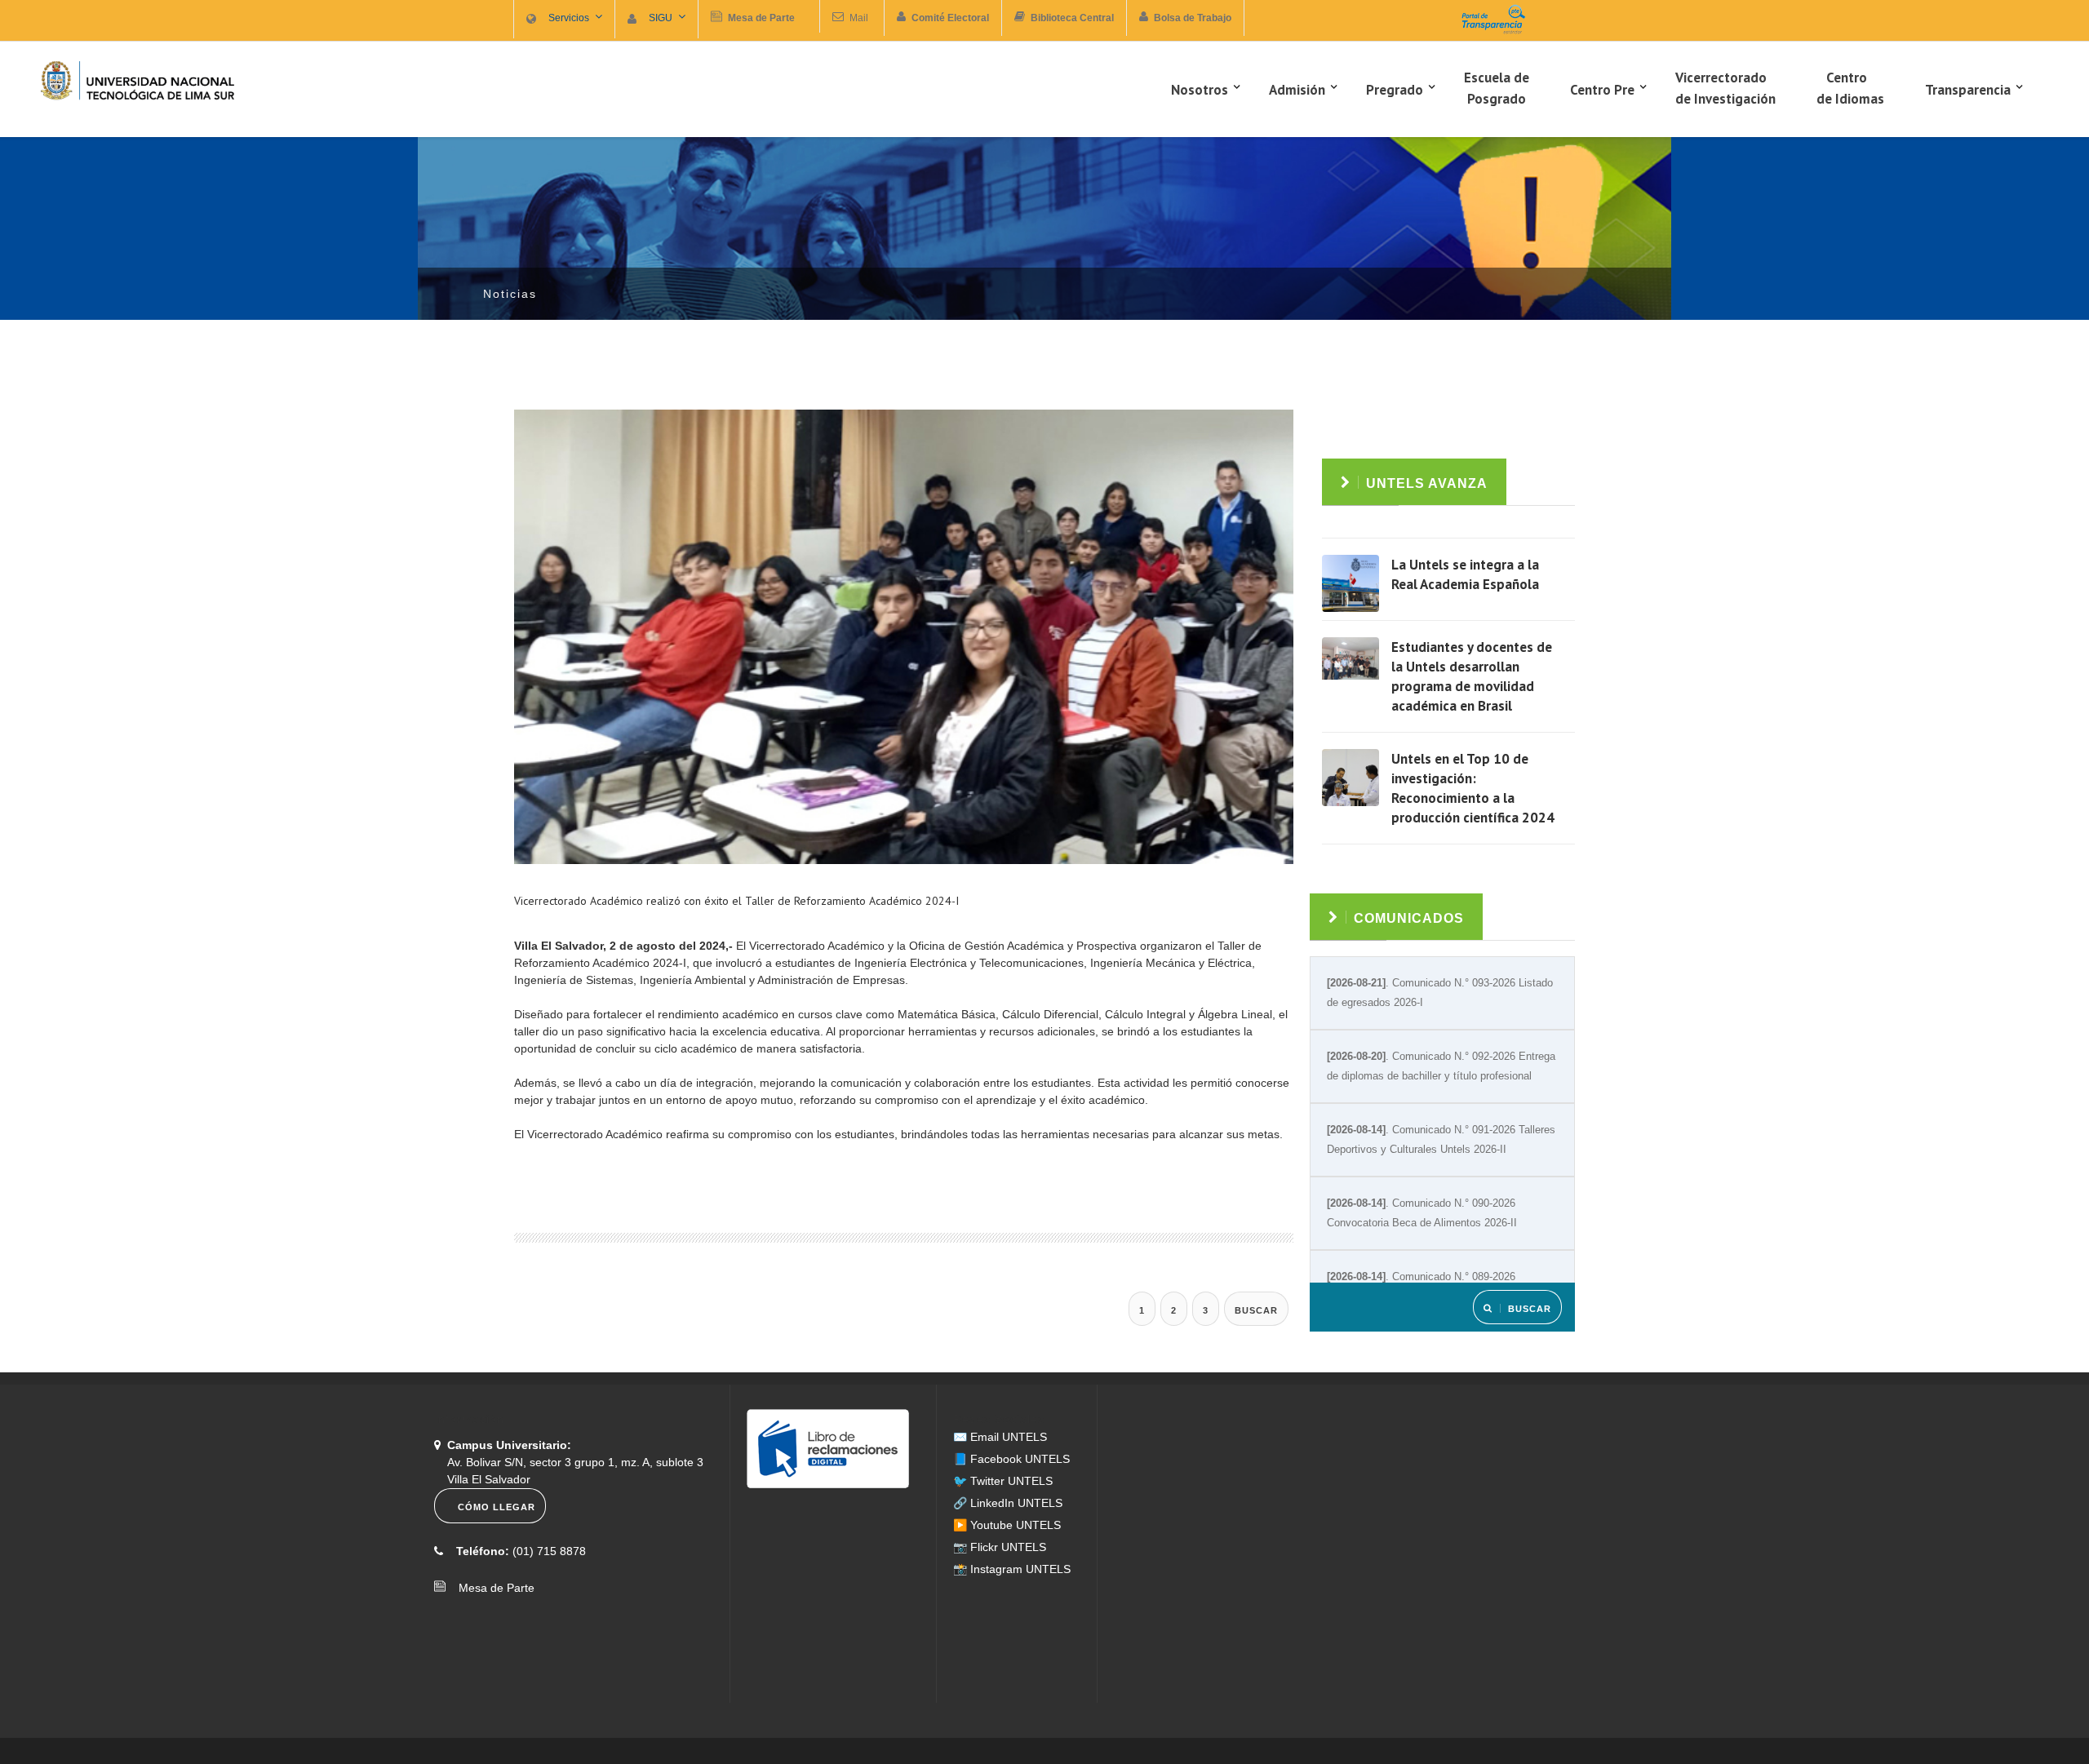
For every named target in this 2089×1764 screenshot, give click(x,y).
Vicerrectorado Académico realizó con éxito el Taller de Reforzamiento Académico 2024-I (736, 901)
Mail (859, 18)
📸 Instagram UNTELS (1012, 1569)
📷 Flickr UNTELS (1000, 1547)
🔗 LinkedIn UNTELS (1008, 1503)
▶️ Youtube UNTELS (1007, 1525)
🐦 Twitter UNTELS (1003, 1481)
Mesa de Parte (492, 1588)
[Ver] (1351, 583)
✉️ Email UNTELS (1000, 1437)
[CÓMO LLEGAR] (492, 1519)
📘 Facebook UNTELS (1011, 1459)
